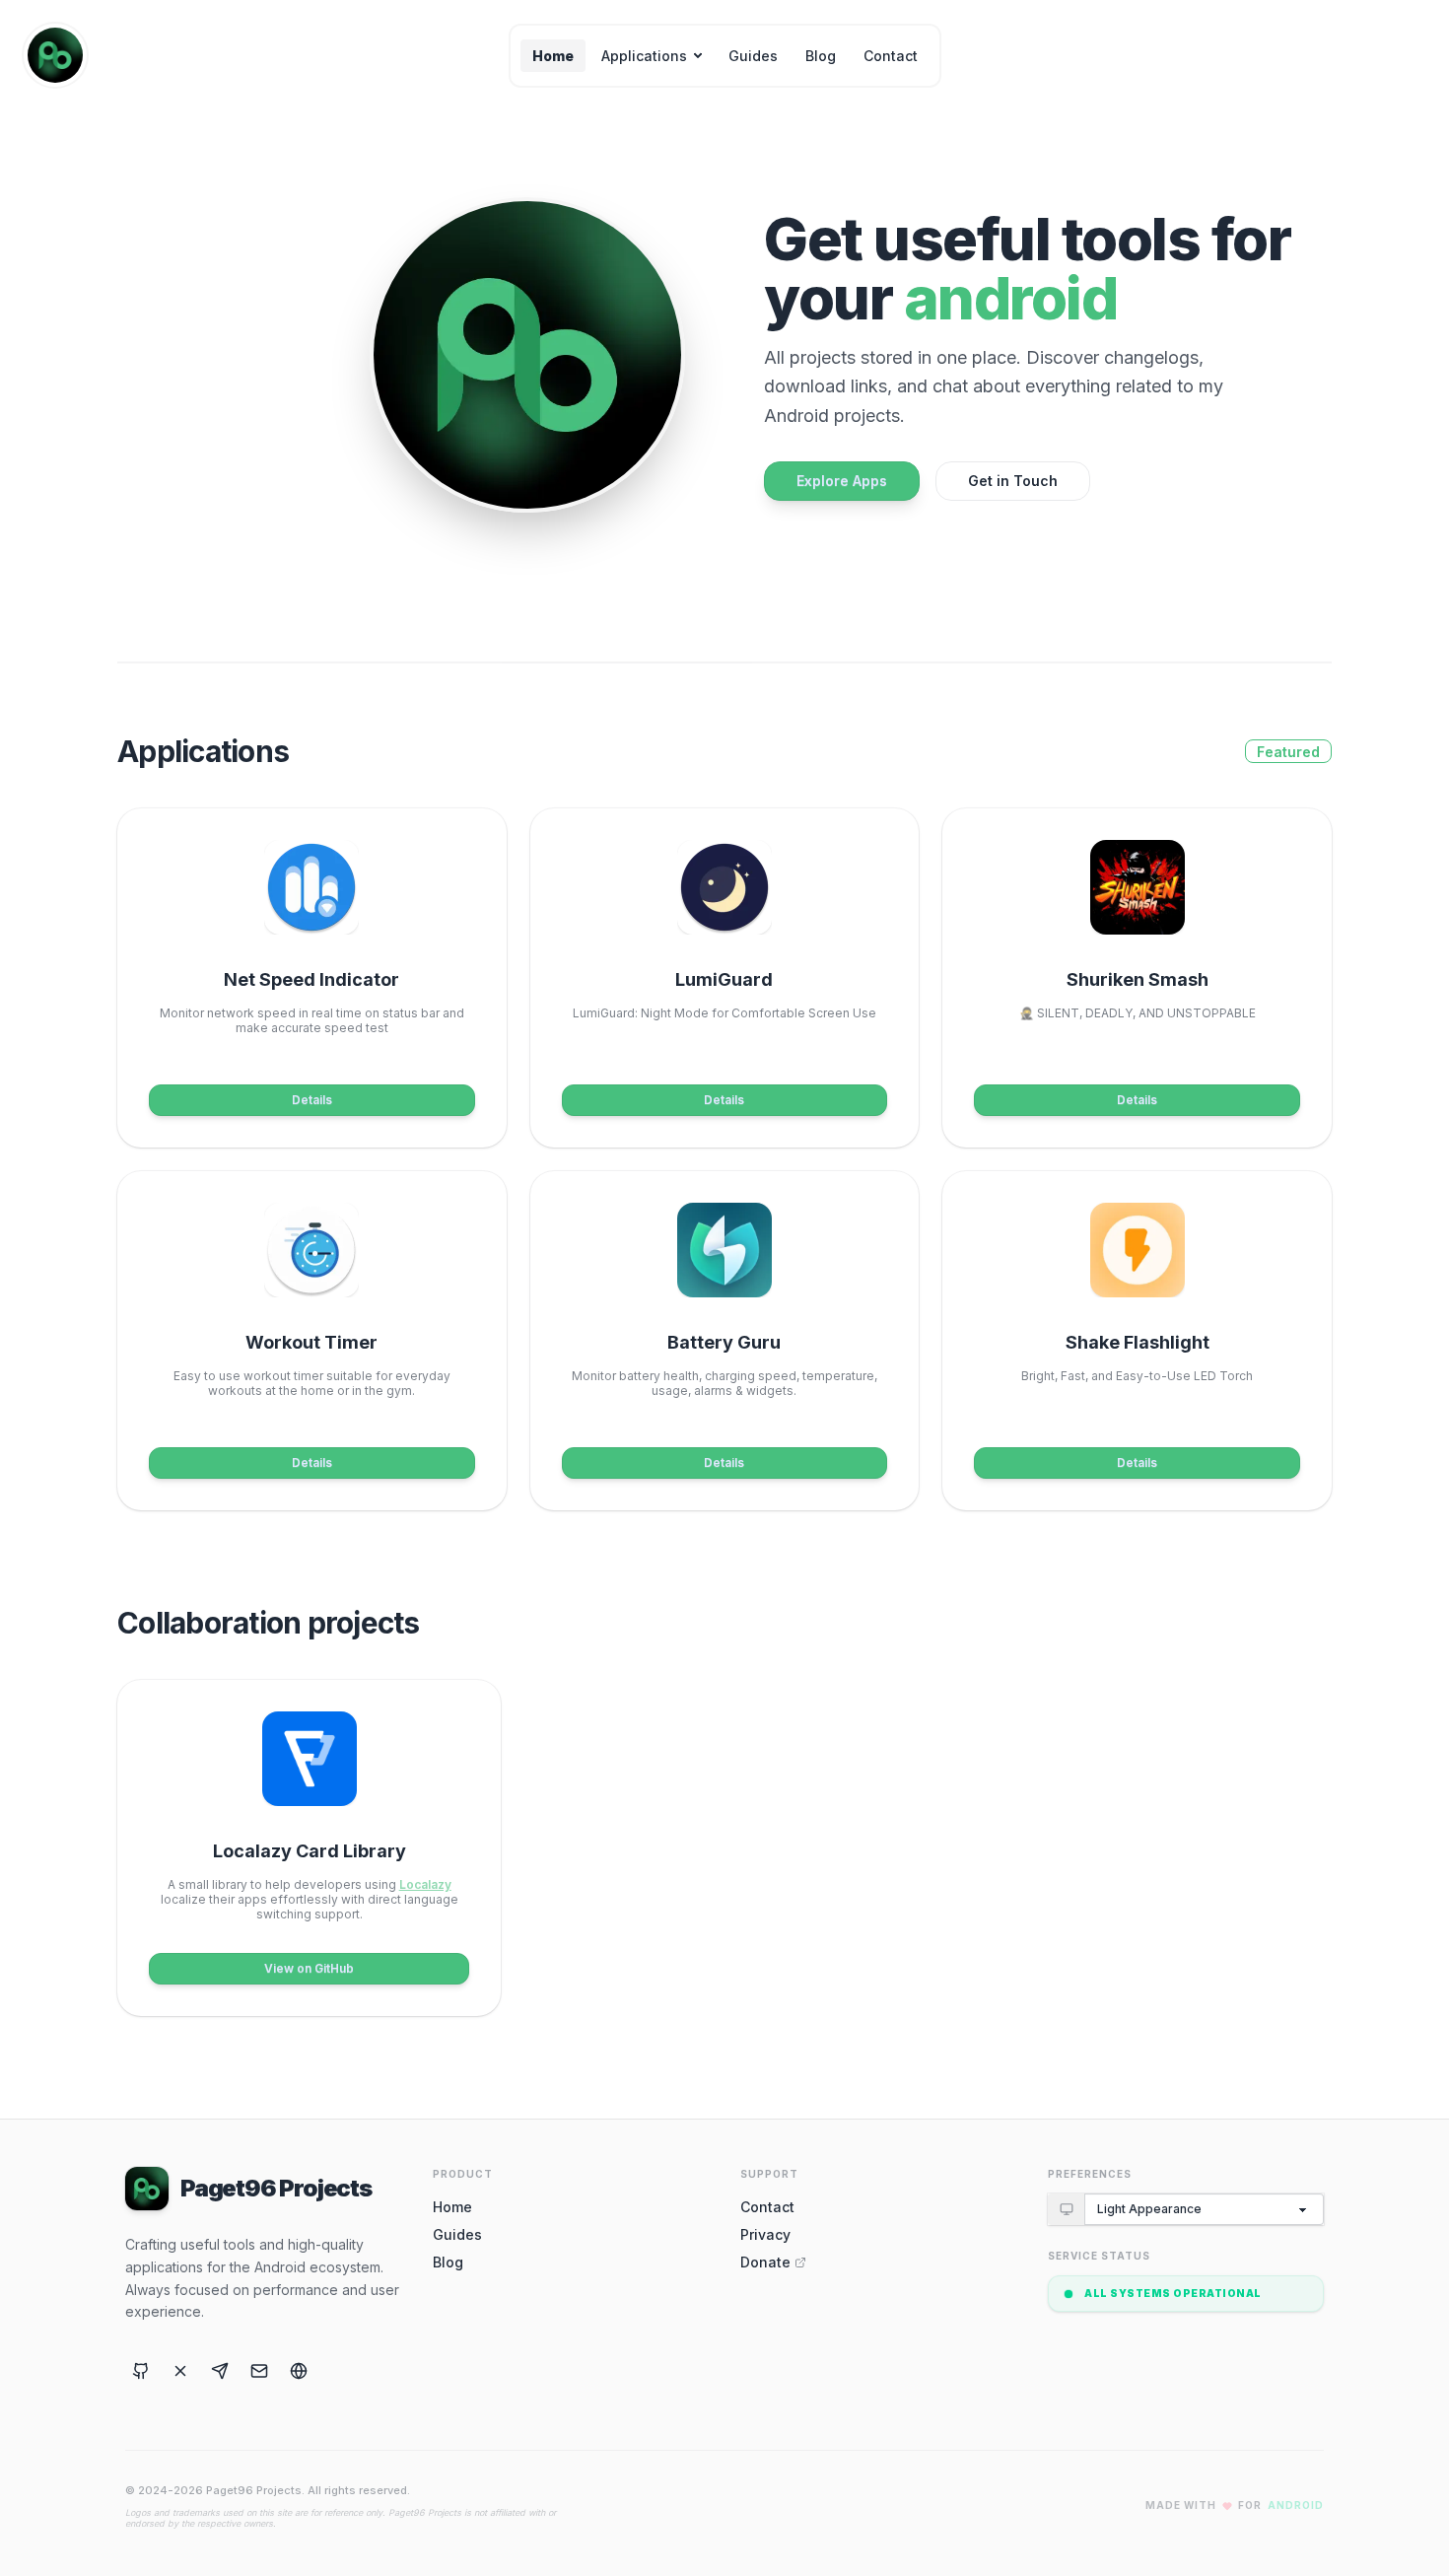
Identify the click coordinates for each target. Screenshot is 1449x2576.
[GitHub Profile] (141, 2371)
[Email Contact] (259, 2371)
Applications (644, 56)
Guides (753, 56)
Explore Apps (842, 481)
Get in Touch (1013, 481)
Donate (765, 2262)
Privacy (765, 2234)
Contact (891, 56)
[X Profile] (180, 2371)
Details (312, 1100)
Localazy (425, 1884)
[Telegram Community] (220, 2371)
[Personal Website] (299, 2371)
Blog (821, 56)
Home (553, 56)
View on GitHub (309, 1968)
